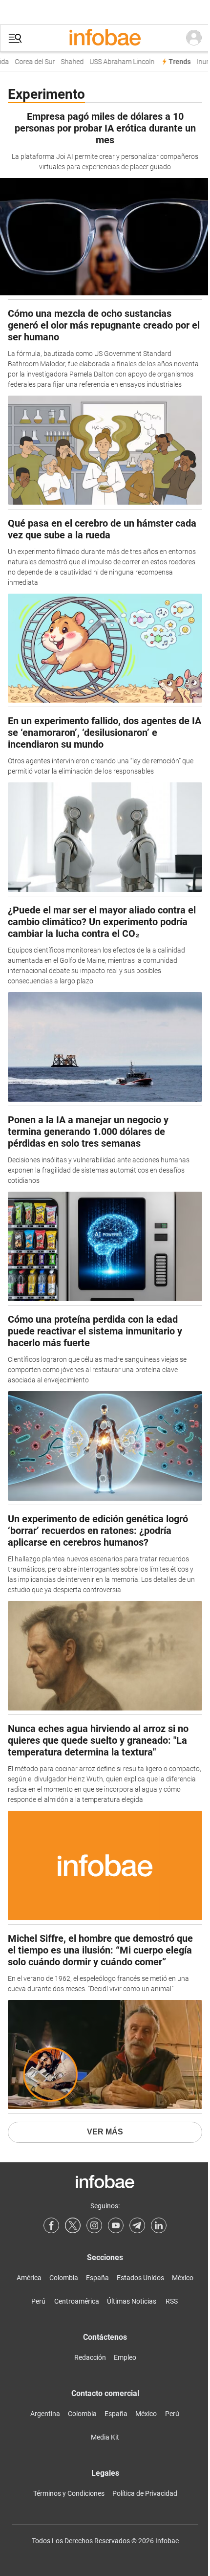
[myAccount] (194, 38)
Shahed (67, 62)
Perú (38, 2301)
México (183, 2278)
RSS (172, 2301)
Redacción (90, 2357)
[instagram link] (94, 2225)
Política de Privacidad (145, 2493)
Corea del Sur (30, 62)
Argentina (45, 2414)
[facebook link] (51, 2225)
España (97, 2278)
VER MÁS (105, 2132)
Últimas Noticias (132, 2301)
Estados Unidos (140, 2278)
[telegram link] (137, 2225)
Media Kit (105, 2437)
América (29, 2278)
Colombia (64, 2278)
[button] (15, 38)
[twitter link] (73, 2225)
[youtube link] (116, 2225)
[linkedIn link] (159, 2225)
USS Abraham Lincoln (117, 62)
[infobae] (105, 38)
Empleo (125, 2357)
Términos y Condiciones (69, 2493)
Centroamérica (77, 2301)
